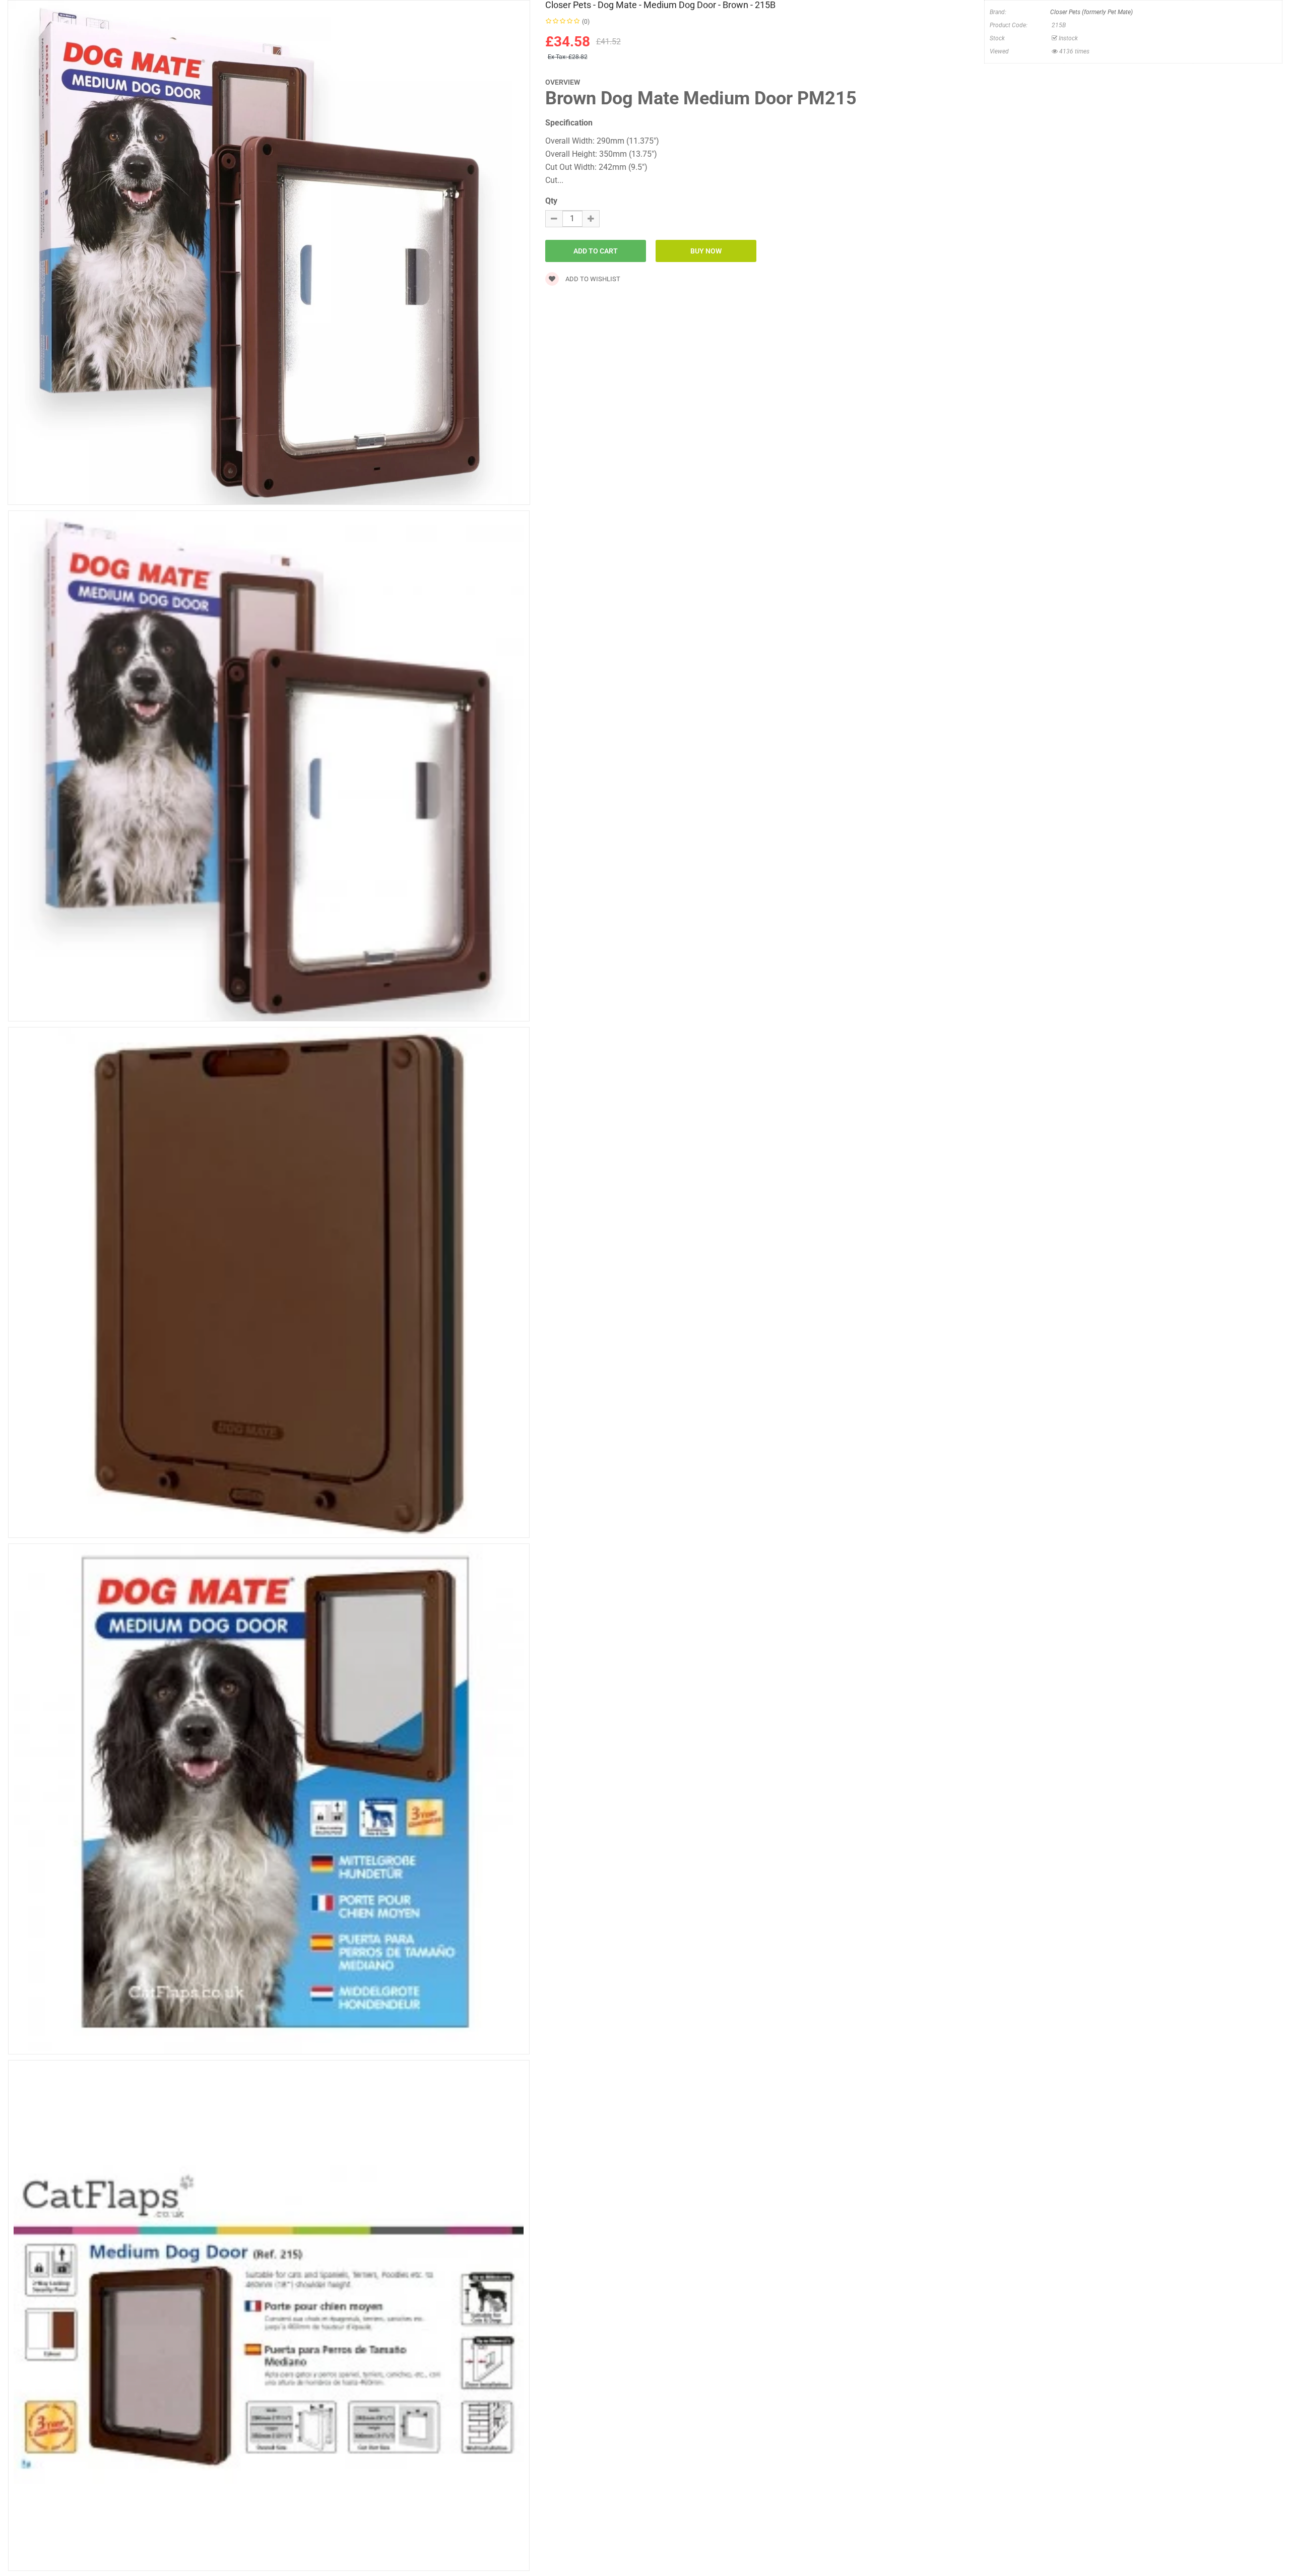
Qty (551, 201)
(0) (586, 22)
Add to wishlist (592, 279)
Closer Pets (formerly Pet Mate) (1091, 12)
